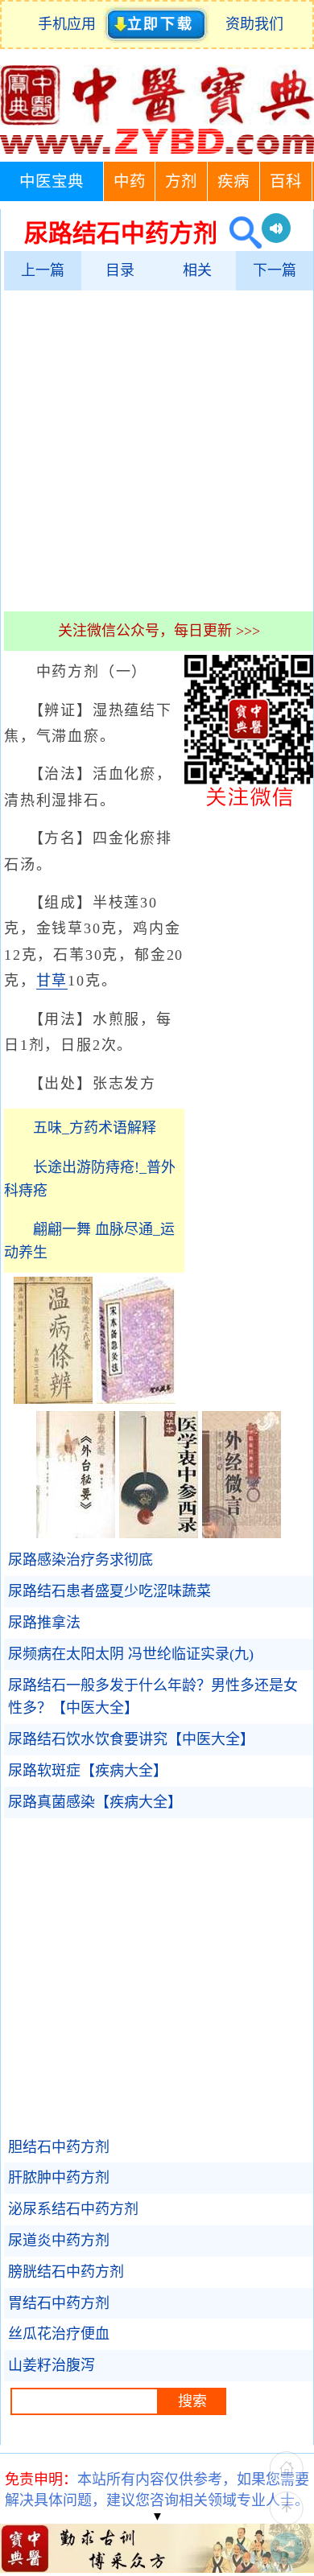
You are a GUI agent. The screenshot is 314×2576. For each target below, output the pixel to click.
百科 (286, 181)
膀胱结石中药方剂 (66, 2272)
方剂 (181, 181)
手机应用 (70, 24)
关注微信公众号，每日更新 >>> (159, 631)
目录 (120, 270)
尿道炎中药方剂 (59, 2241)
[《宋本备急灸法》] (136, 1399)
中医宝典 (52, 181)
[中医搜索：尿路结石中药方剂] (240, 233)
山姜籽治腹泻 (52, 2365)
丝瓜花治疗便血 (59, 2334)
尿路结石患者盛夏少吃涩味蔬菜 (109, 1591)
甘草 (52, 981)
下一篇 (275, 270)
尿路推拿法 (44, 1623)
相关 (197, 270)
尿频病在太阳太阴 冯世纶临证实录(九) (131, 1654)
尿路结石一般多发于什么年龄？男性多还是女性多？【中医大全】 (153, 1697)
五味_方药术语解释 (95, 1128)
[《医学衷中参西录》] (159, 1533)
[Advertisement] (157, 451)
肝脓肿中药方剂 (59, 2178)
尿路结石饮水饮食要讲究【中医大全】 (131, 1739)
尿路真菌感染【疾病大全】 (95, 1802)
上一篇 (43, 270)
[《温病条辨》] (53, 1399)
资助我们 (254, 24)
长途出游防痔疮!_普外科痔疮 (90, 1179)
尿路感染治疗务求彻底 (81, 1560)
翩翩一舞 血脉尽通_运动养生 (89, 1241)
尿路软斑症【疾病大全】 (88, 1771)
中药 (130, 181)
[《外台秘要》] (76, 1533)
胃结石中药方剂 (59, 2303)
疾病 (233, 181)
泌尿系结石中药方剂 (73, 2209)
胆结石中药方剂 (59, 2147)
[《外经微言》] (242, 1533)
